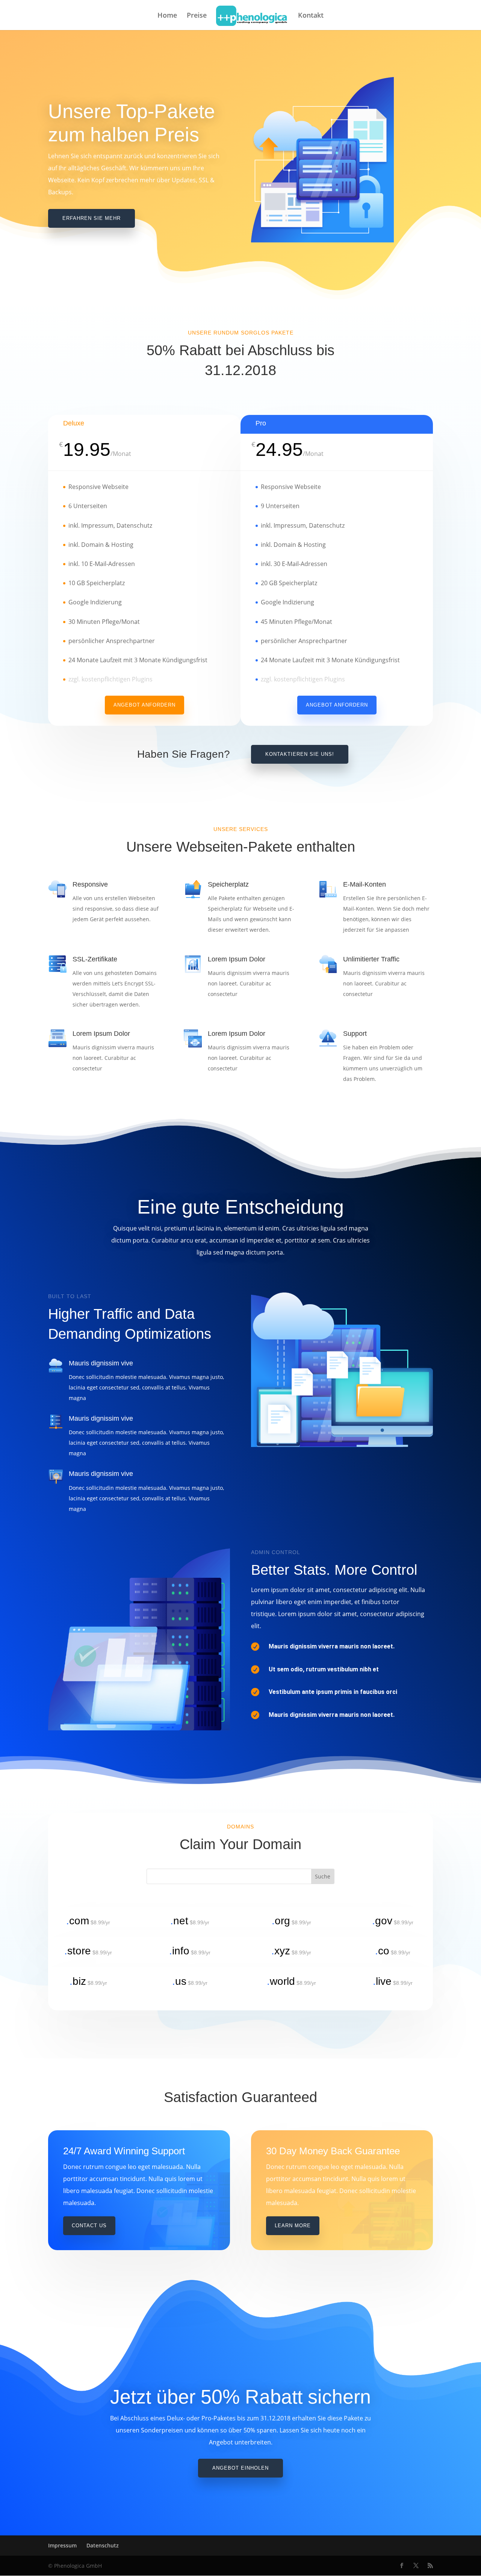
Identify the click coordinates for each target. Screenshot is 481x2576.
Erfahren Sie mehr (92, 218)
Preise (197, 16)
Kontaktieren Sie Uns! (300, 754)
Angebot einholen (240, 2468)
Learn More (293, 2226)
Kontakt (311, 16)
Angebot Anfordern (144, 705)
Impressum (62, 2545)
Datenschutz (103, 2545)
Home (167, 16)
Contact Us (89, 2226)
